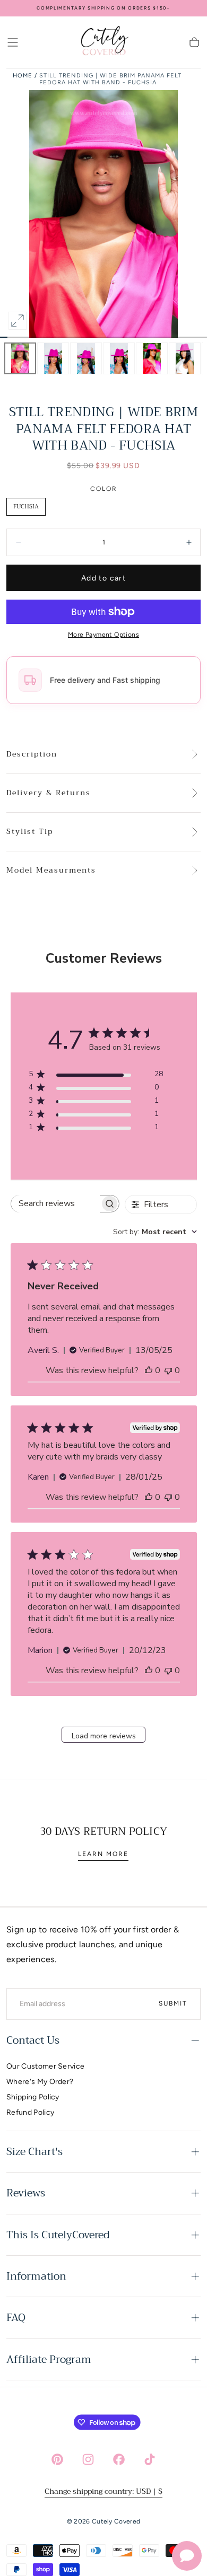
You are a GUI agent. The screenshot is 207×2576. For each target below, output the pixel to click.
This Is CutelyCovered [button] (58, 2235)
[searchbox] (55, 1204)
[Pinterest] (57, 2459)
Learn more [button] (103, 1854)
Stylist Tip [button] (30, 832)
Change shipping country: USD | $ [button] (103, 2491)
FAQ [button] (16, 2318)
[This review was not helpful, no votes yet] (168, 1370)
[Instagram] (88, 2459)
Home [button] (23, 76)
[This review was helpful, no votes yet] (149, 1370)
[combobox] (155, 1232)
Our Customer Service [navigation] (45, 2066)
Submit (173, 2003)
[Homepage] (103, 42)
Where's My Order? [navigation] (40, 2082)
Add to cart (103, 578)
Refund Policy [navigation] (30, 2112)
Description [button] (32, 754)
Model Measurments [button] (51, 871)
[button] (13, 42)
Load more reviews (104, 1736)
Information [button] (36, 2276)
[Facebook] (119, 2459)
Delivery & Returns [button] (49, 793)
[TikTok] (150, 2459)
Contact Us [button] (33, 2040)
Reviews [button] (26, 2193)
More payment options (103, 635)
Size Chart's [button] (34, 2152)
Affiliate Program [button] (49, 2359)
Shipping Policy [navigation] (33, 2097)
